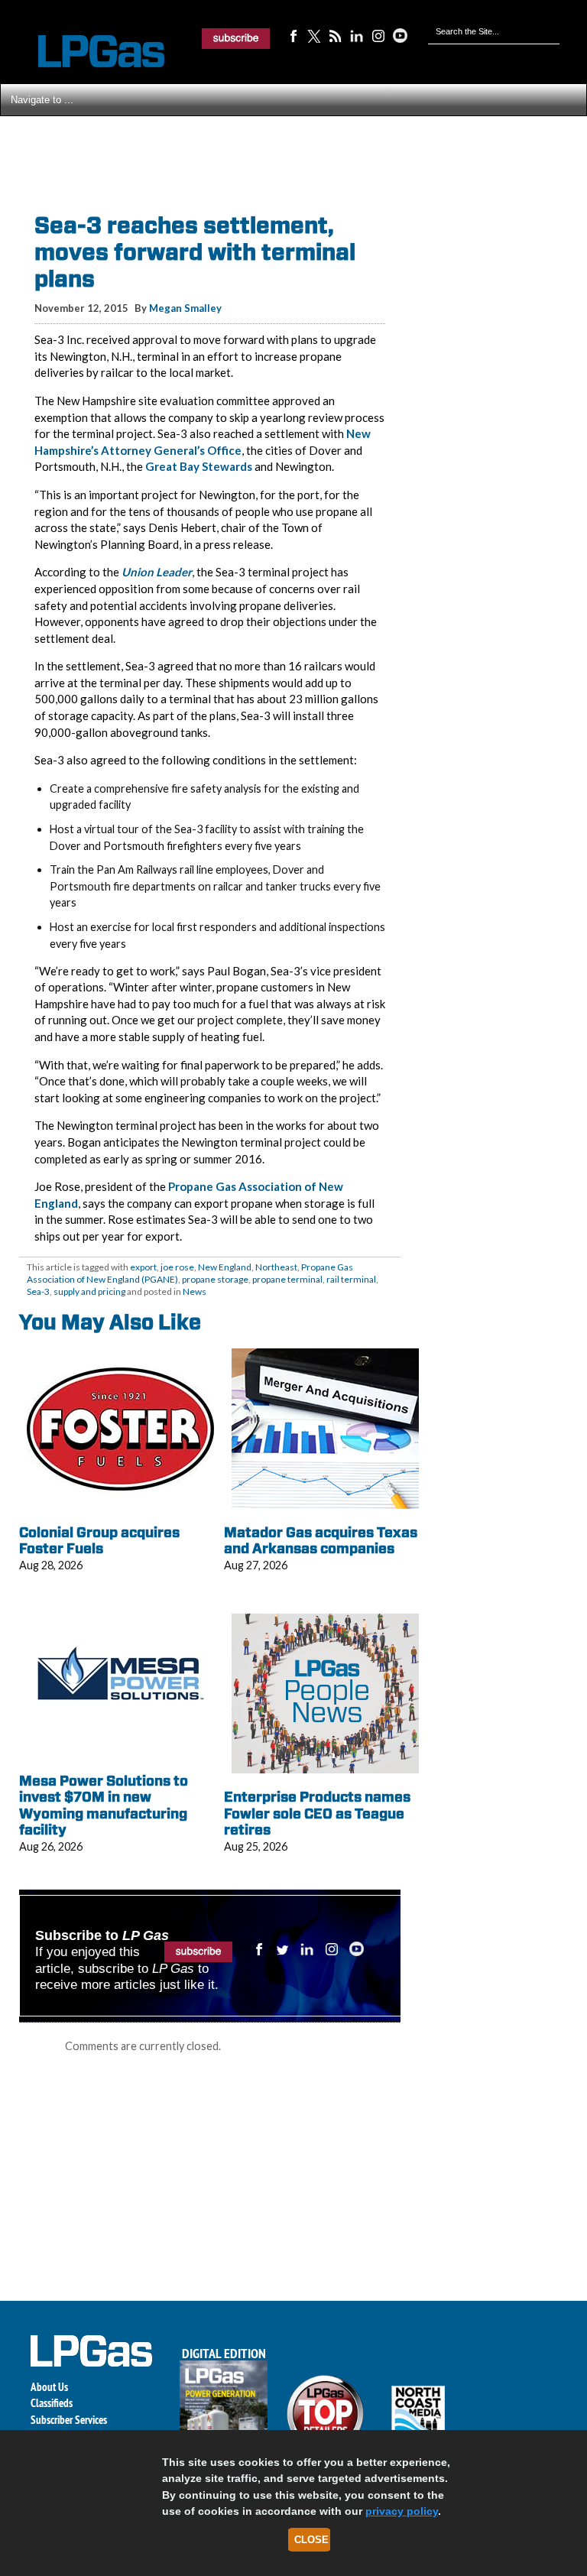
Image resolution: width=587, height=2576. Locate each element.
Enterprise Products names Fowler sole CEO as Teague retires (317, 1813)
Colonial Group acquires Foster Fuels (99, 1541)
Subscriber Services (69, 2420)
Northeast (276, 1267)
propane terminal (287, 1279)
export (143, 1267)
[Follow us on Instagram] (378, 35)
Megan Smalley (185, 308)
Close (311, 2540)
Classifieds (52, 2403)
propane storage (215, 1279)
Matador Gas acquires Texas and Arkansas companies (321, 1541)
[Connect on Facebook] (293, 35)
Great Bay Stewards (199, 466)
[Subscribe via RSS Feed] (336, 35)
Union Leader (157, 572)
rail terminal (351, 1279)
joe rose (177, 1267)
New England (225, 1267)
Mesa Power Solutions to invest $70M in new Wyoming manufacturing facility (104, 1805)
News (195, 1291)
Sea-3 (38, 1291)
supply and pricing (89, 1291)
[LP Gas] (88, 52)
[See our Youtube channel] (400, 35)
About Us (49, 2387)
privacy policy (402, 2511)
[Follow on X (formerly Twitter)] (314, 35)
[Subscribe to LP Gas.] (236, 38)
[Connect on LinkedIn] (357, 35)
